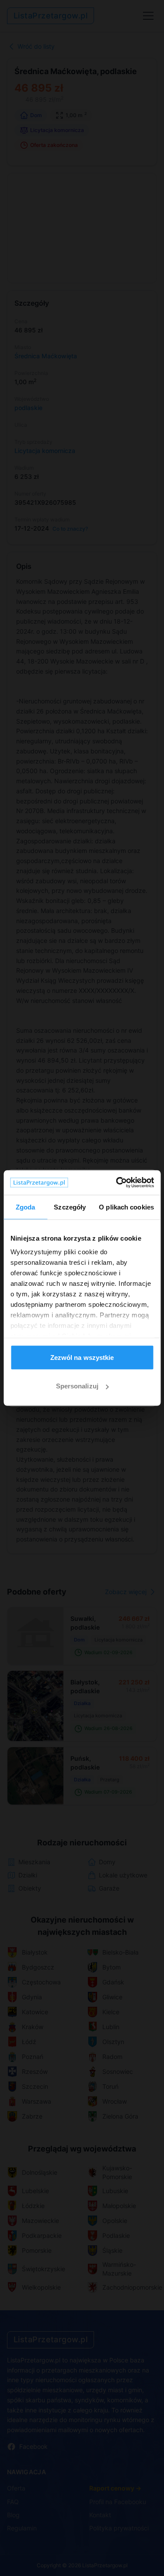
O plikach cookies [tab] (126, 1207)
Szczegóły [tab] (70, 1207)
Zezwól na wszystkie (82, 1357)
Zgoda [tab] (26, 1207)
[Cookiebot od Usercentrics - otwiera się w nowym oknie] (117, 1183)
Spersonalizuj (77, 1386)
